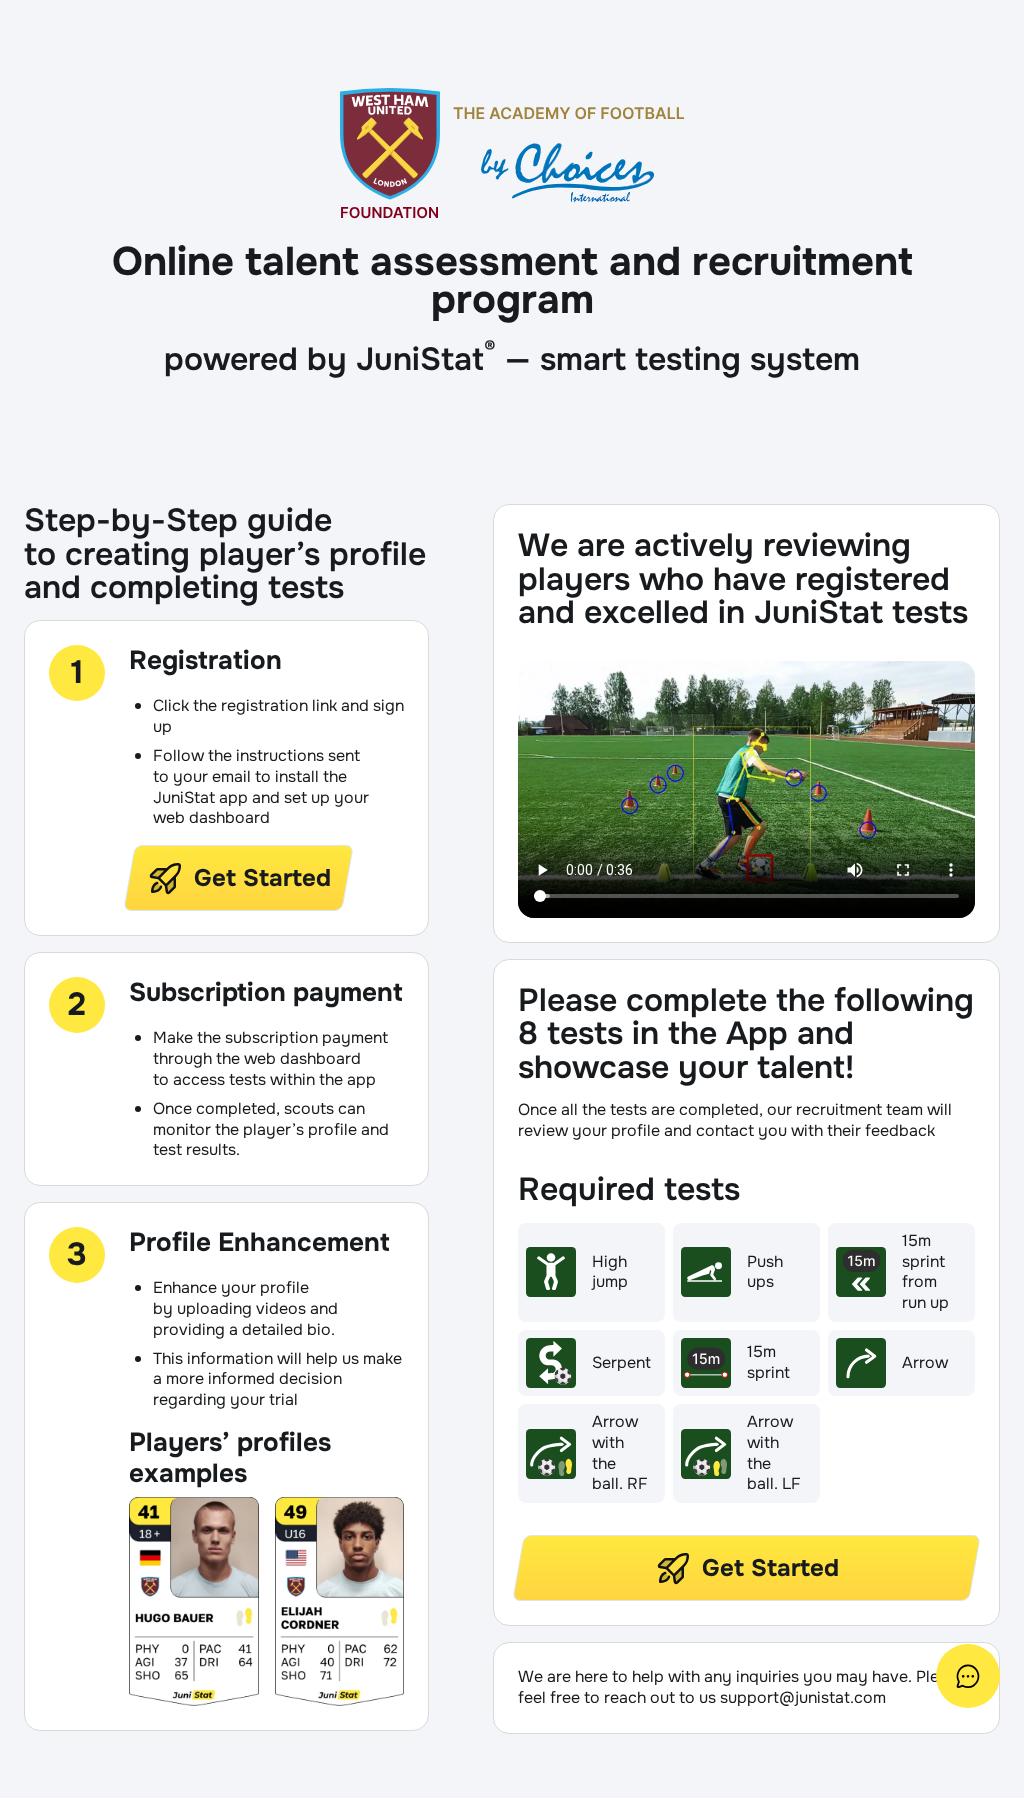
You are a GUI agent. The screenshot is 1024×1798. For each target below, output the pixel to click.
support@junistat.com (803, 1697)
